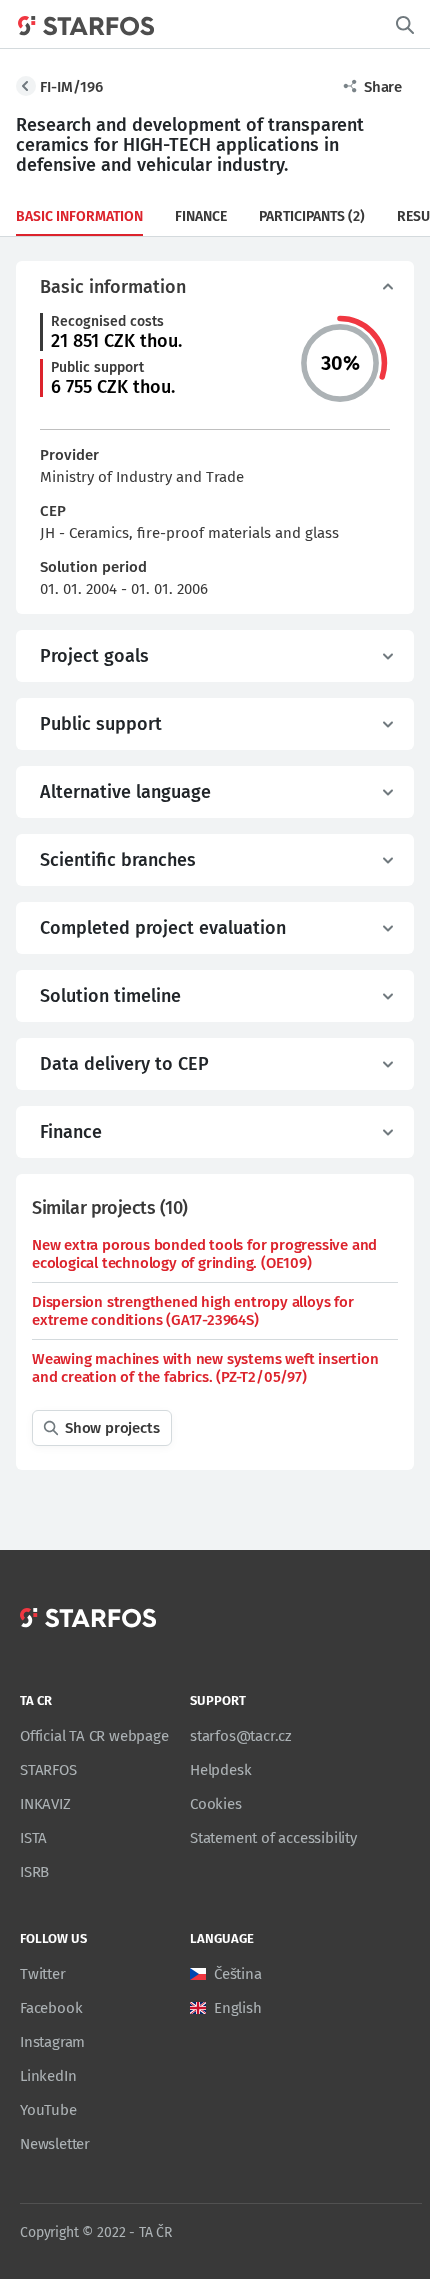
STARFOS (48, 1770)
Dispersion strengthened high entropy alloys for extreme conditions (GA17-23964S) (193, 1311)
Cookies (216, 1804)
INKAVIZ (45, 1804)
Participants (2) (312, 216)
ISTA (33, 1838)
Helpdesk (220, 1770)
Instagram (52, 2042)
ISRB (34, 1872)
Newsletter (55, 2144)
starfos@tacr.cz (241, 1736)
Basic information (79, 216)
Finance (201, 216)
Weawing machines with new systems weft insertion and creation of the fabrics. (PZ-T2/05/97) (205, 1368)
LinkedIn (48, 2076)
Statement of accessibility (273, 1838)
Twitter (43, 1974)
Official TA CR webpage (94, 1736)
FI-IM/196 (71, 87)
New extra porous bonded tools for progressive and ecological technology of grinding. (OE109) (204, 1254)
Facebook (51, 2008)
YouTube (48, 2110)
